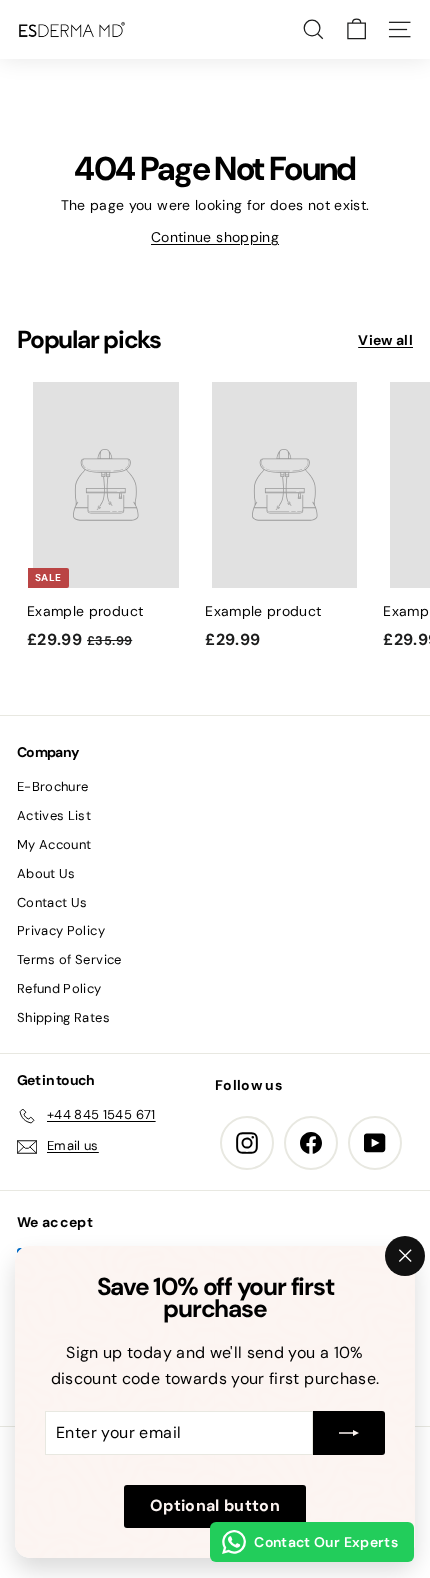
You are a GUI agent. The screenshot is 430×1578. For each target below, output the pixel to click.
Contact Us (52, 902)
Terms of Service (69, 959)
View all (385, 340)
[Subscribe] (349, 1434)
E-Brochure (53, 786)
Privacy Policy (61, 930)
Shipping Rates (63, 1017)
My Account (54, 844)
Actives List (54, 815)
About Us (46, 873)
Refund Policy (59, 988)
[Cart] (356, 29)
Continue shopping (215, 237)
